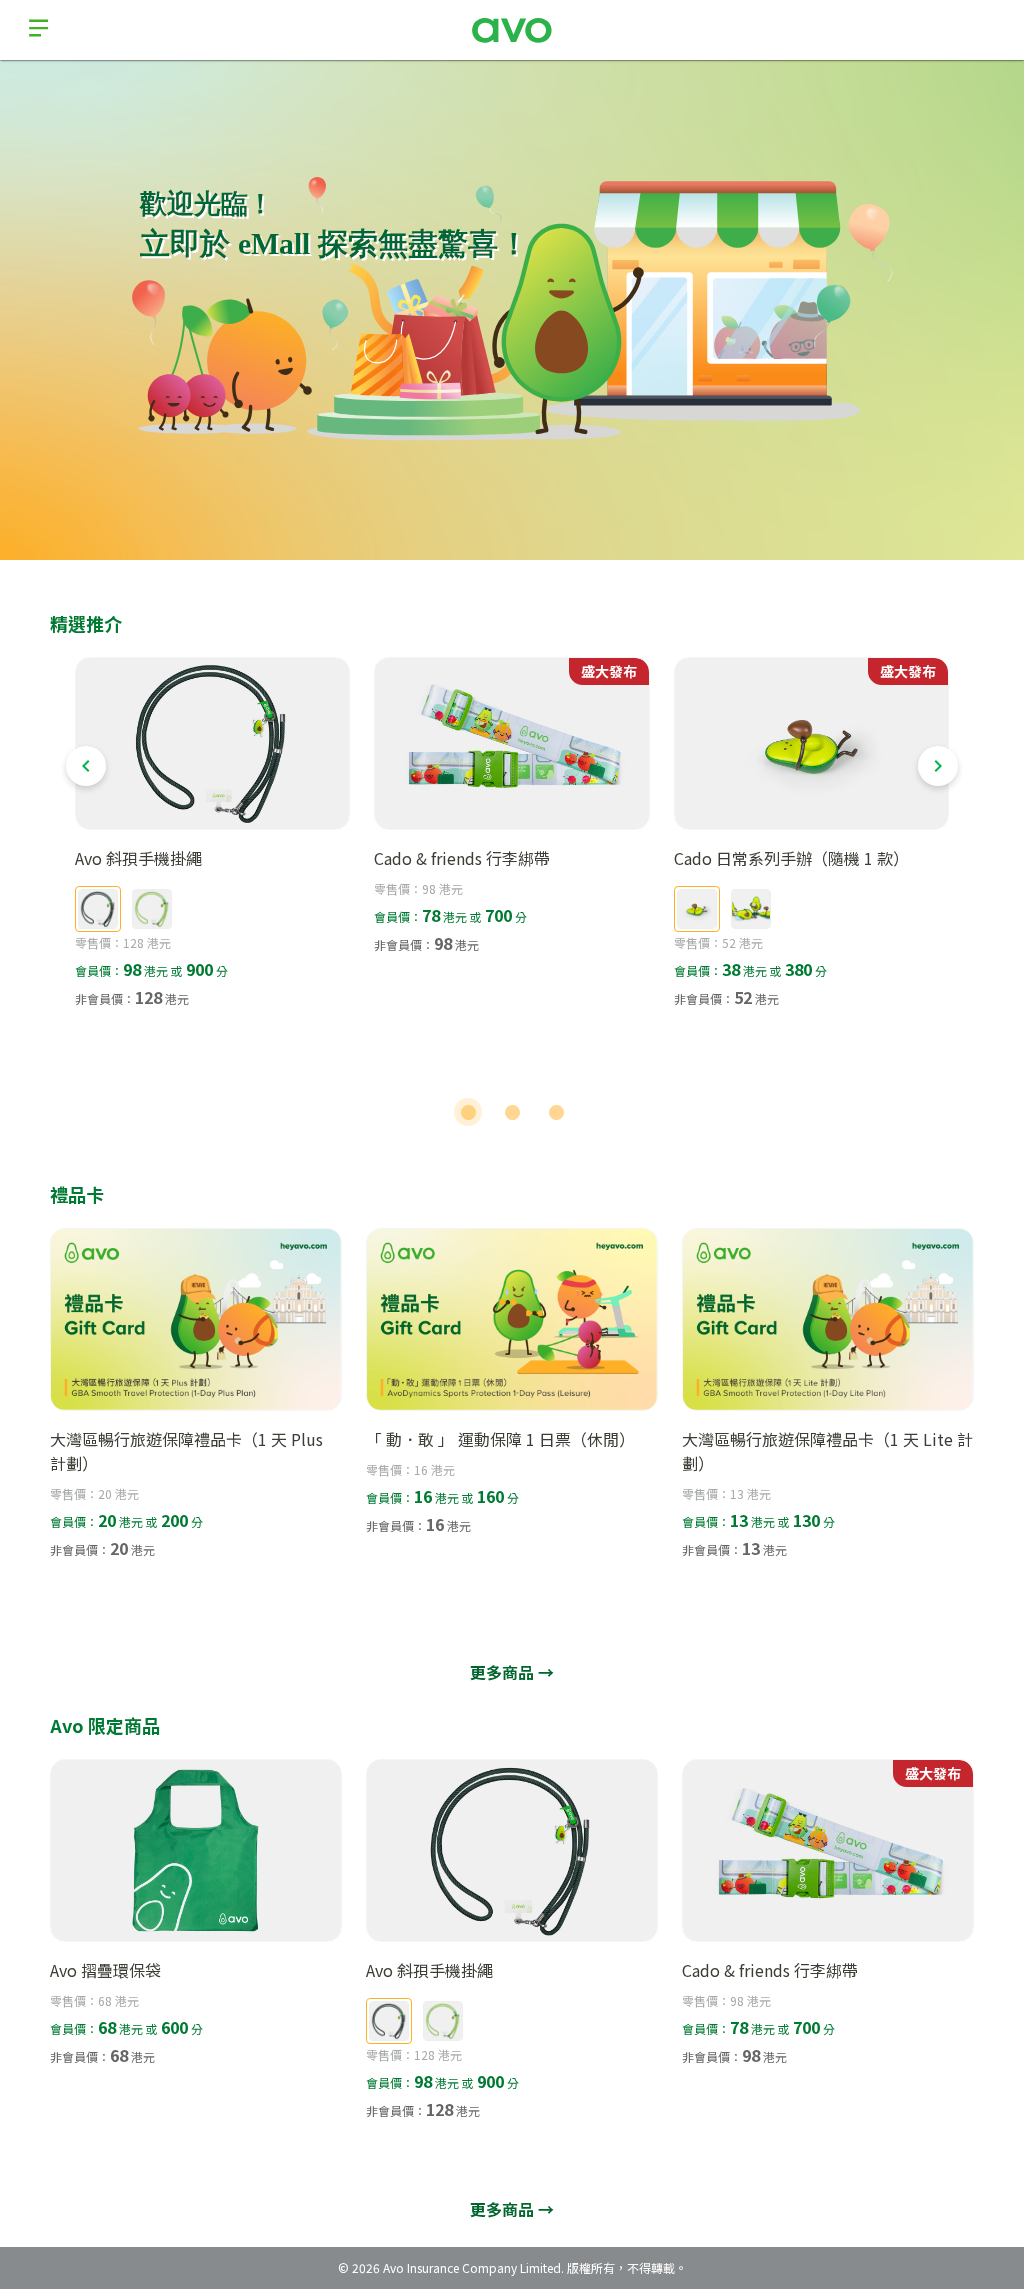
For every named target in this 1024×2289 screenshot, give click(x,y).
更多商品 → (512, 1672)
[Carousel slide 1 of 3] (468, 1112)
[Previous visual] (86, 766)
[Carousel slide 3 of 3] (556, 1112)
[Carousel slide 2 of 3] (512, 1112)
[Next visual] (938, 766)
